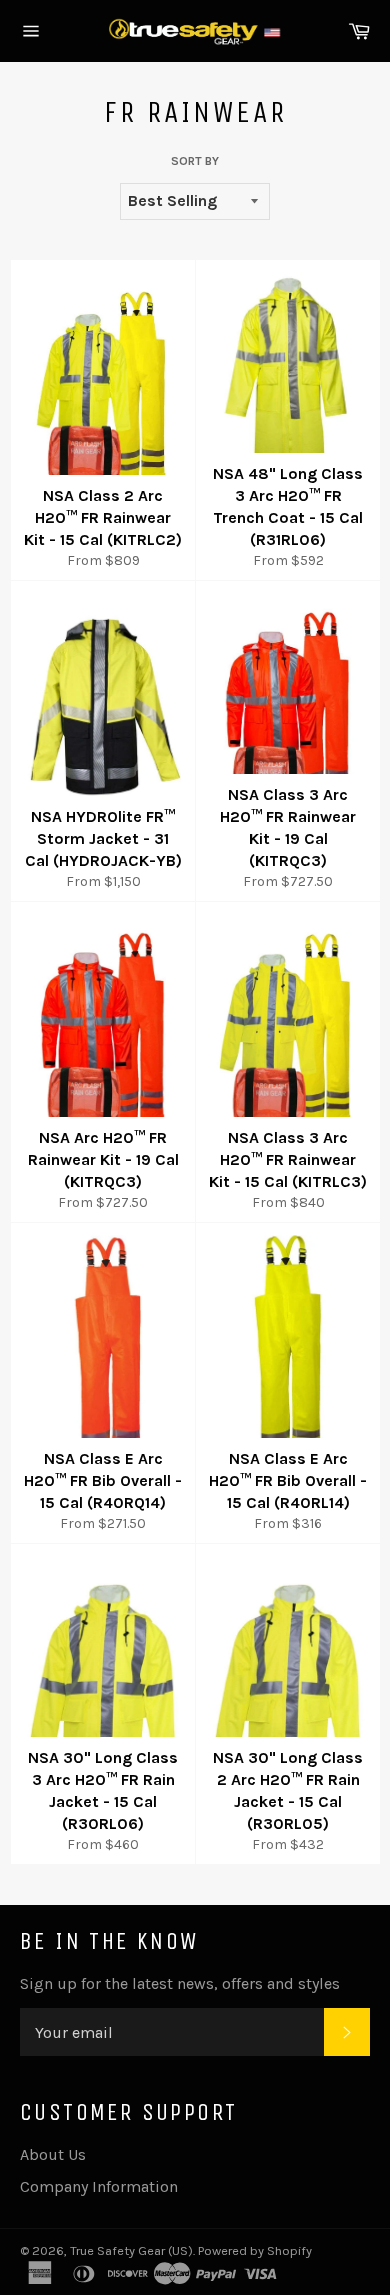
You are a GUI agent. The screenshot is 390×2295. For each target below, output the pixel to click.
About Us (53, 2154)
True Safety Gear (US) (131, 2250)
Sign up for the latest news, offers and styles (180, 1983)
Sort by (195, 161)
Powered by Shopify (255, 2250)
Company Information (99, 2186)
